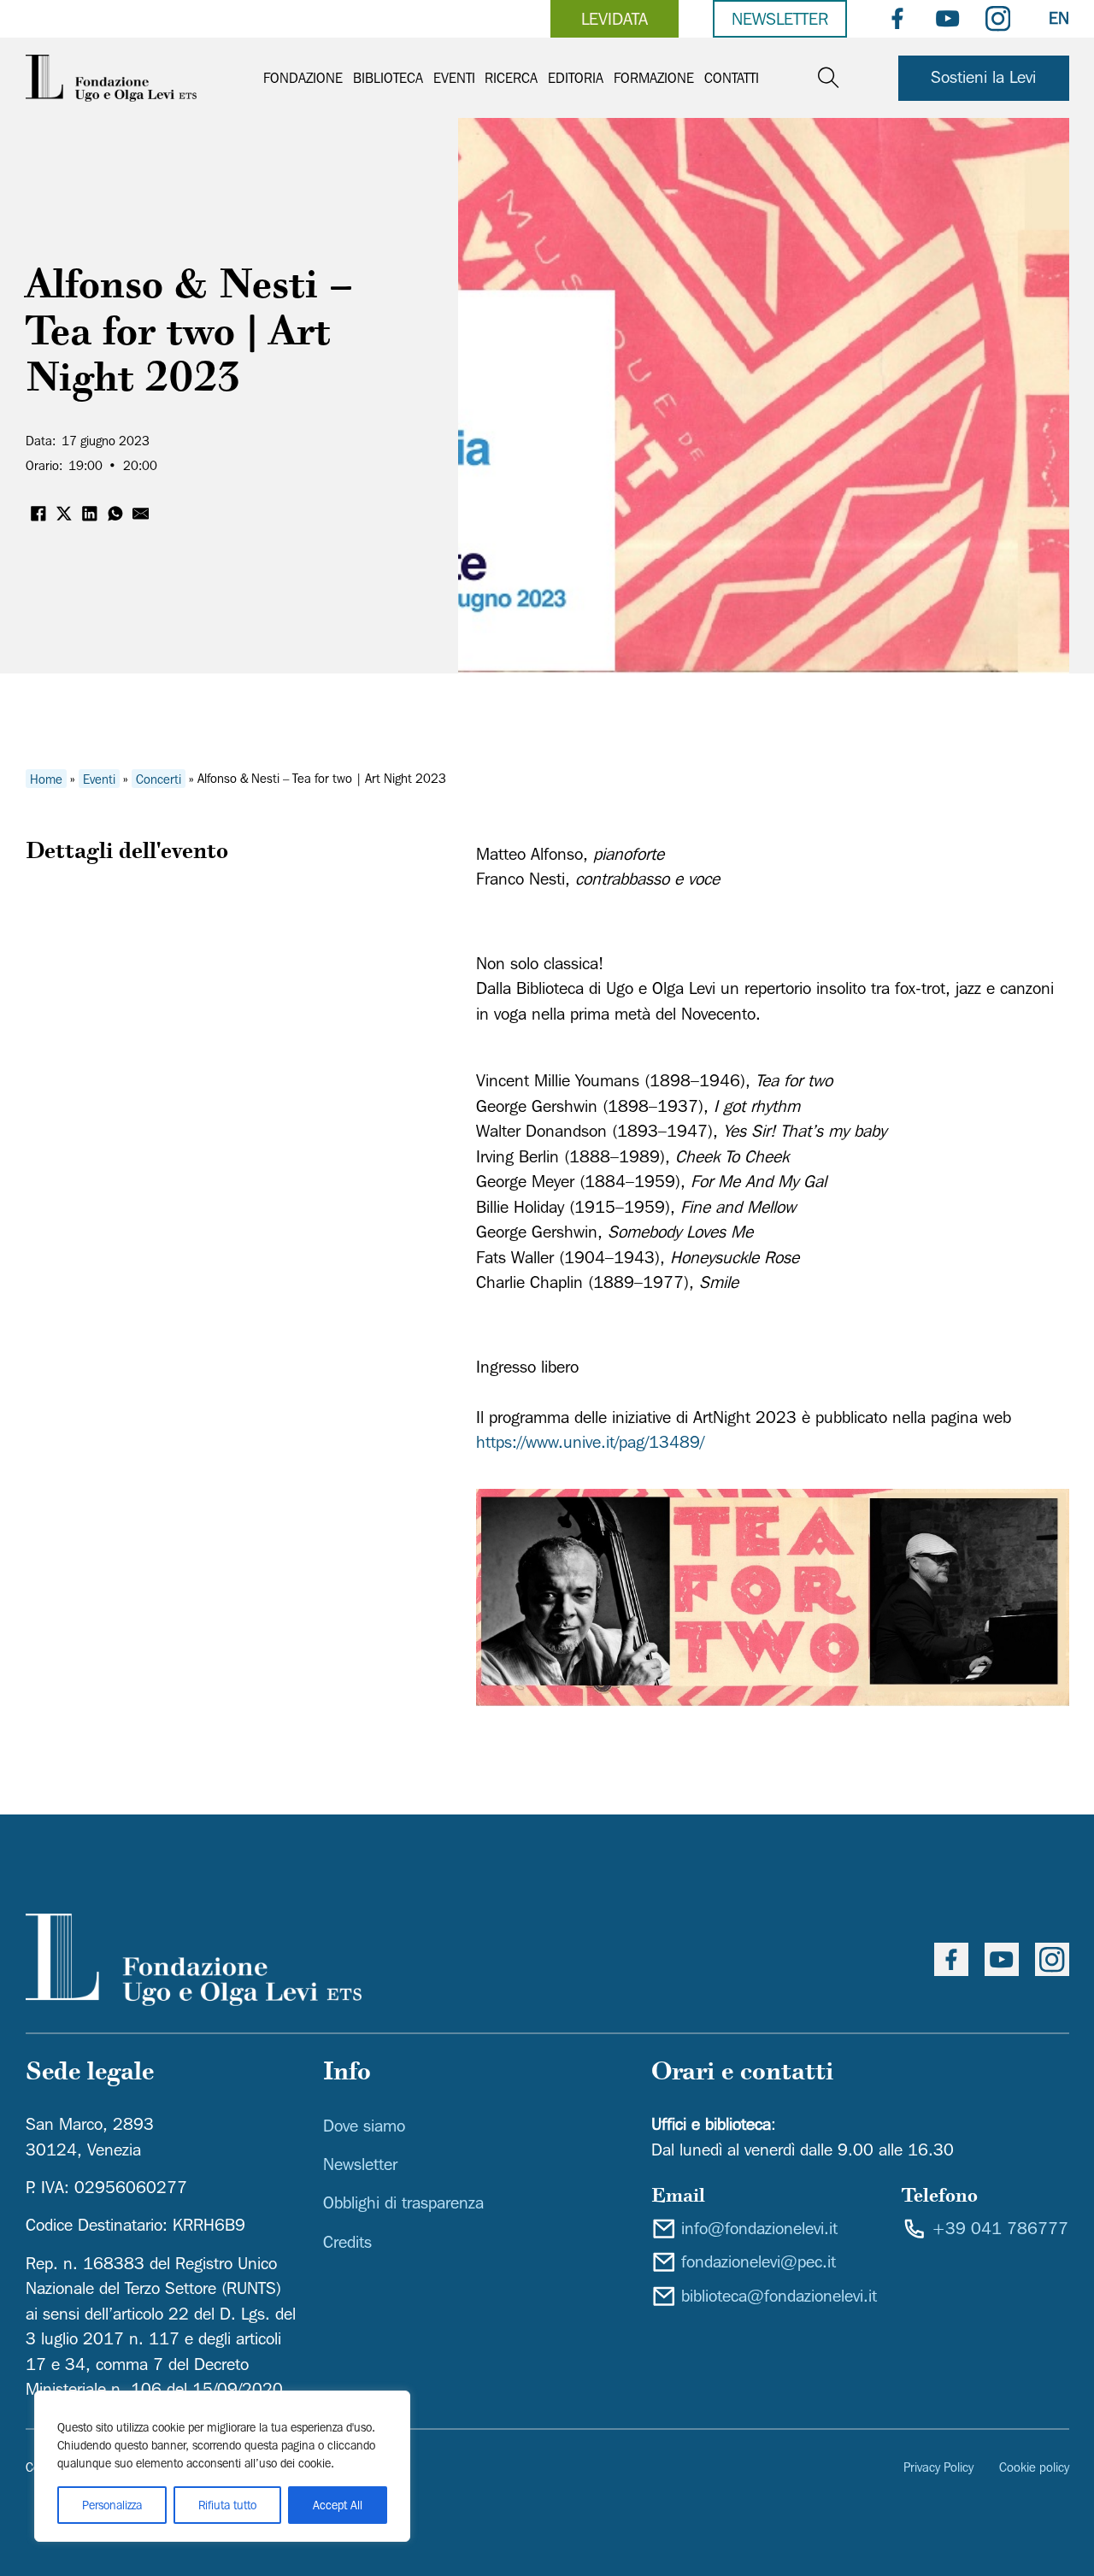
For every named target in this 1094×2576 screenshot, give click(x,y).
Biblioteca (388, 78)
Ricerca (511, 78)
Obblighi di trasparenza (403, 2203)
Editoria (576, 78)
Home (46, 778)
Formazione (654, 78)
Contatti (732, 78)
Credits (347, 2242)
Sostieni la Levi (983, 77)
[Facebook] (38, 514)
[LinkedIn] (90, 514)
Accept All (338, 2505)
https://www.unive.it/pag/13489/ (590, 1442)
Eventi (454, 78)
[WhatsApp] (115, 514)
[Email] (141, 514)
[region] (222, 2466)
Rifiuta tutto (227, 2505)
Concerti (159, 778)
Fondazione (303, 78)
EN (1059, 18)
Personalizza (112, 2505)
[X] (64, 514)
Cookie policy (1034, 2467)
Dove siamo (364, 2126)
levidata (615, 19)
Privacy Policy (938, 2467)
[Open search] (829, 78)
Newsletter (780, 19)
